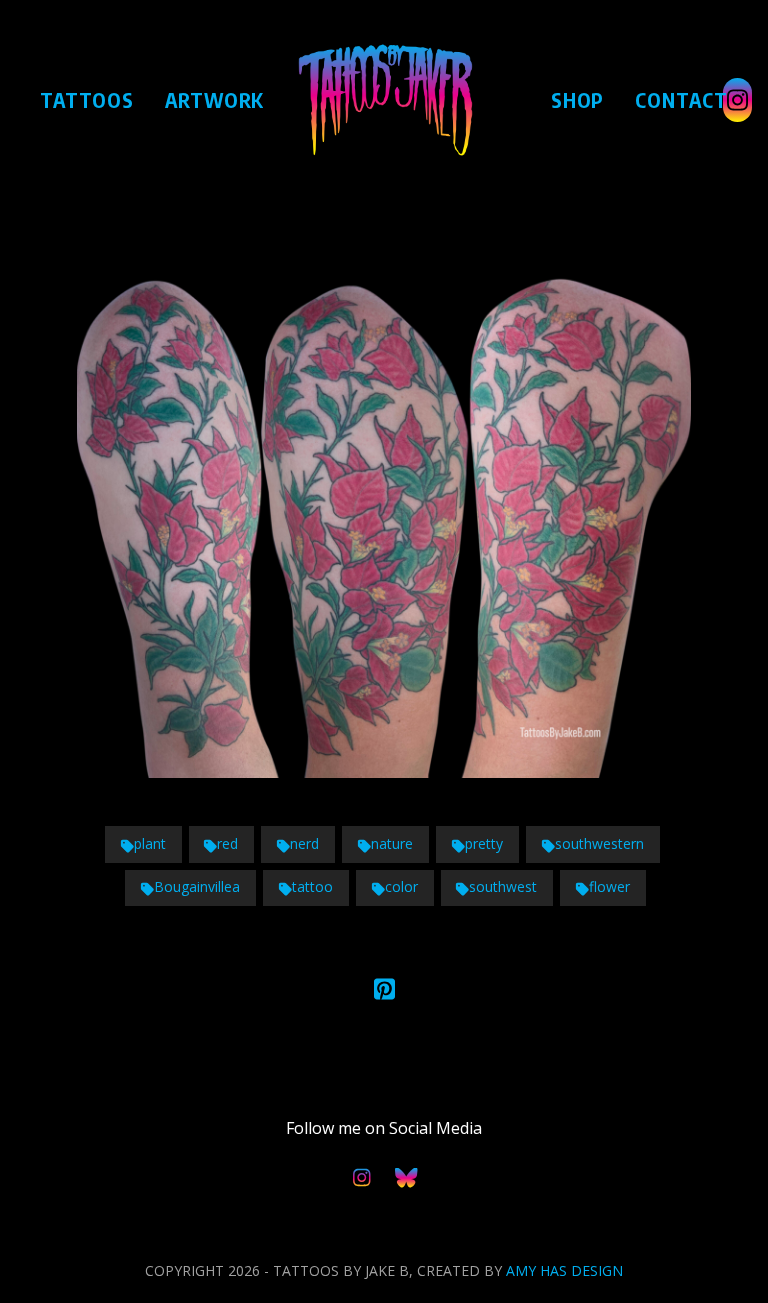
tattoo (312, 886)
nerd (304, 843)
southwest (503, 886)
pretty (484, 843)
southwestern (599, 843)
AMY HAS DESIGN (564, 1270)
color (401, 886)
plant (150, 843)
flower (609, 886)
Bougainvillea (197, 886)
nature (392, 843)
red (227, 843)
